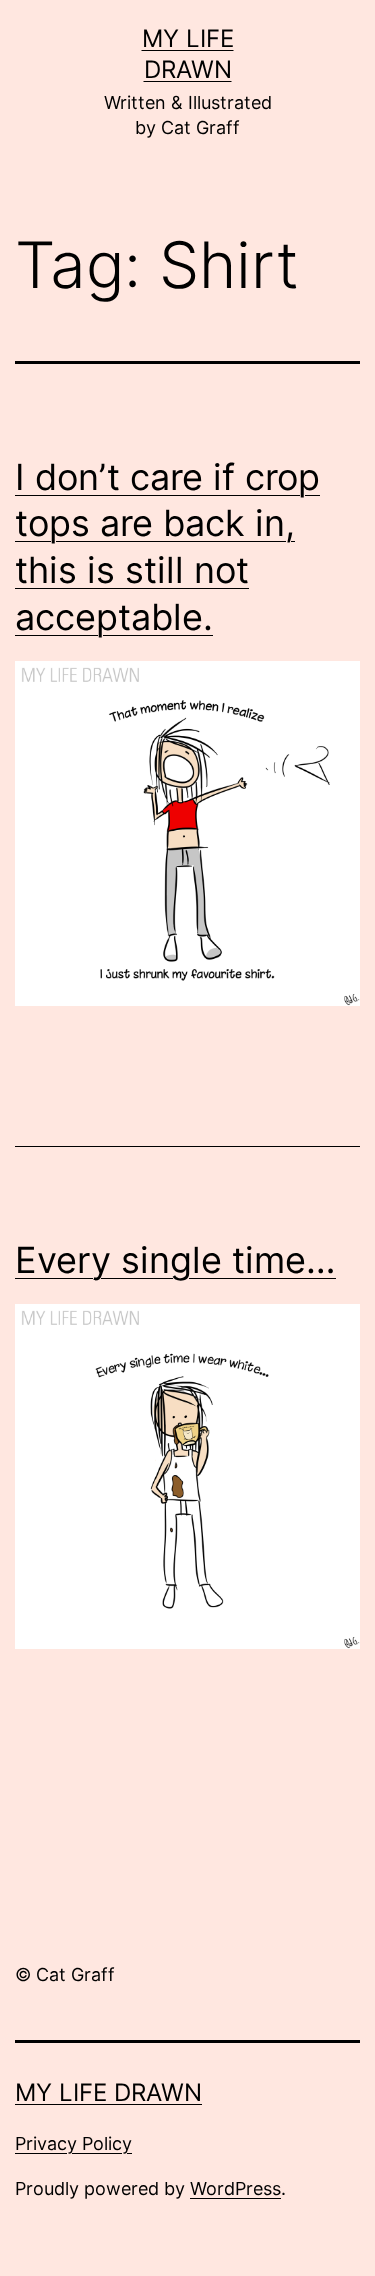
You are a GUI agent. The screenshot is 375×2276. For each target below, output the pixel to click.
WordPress (235, 2188)
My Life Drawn (108, 2092)
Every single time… (175, 1260)
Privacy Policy (73, 2143)
